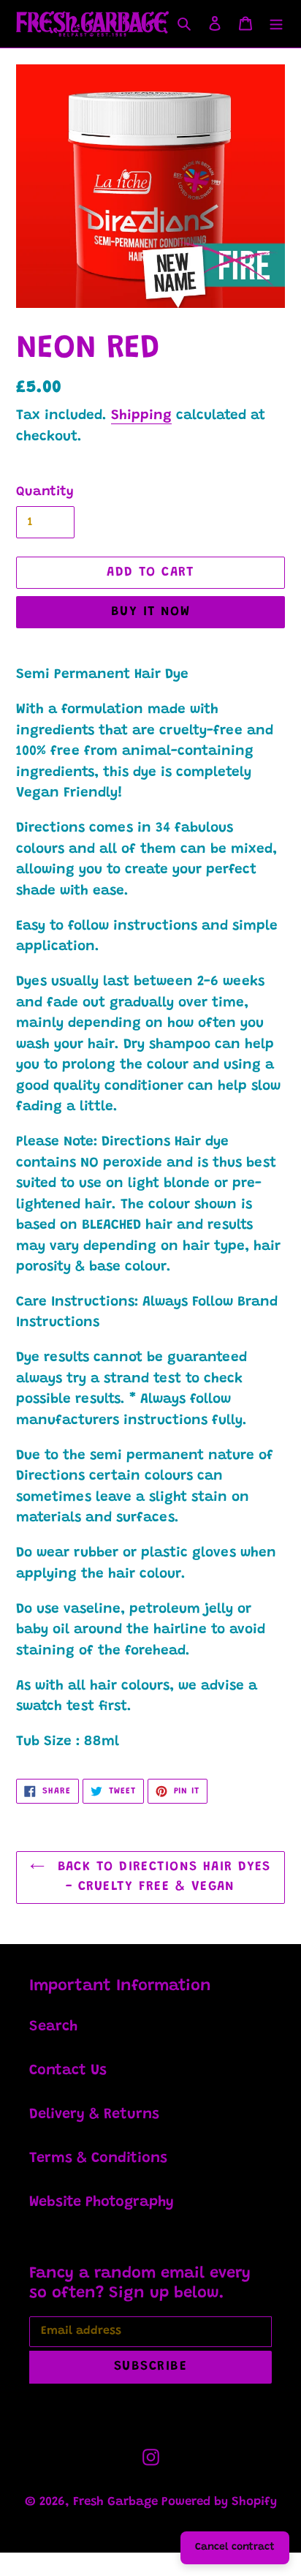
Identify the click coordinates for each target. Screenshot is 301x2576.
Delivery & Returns (94, 2114)
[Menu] (276, 23)
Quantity (45, 492)
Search (53, 2027)
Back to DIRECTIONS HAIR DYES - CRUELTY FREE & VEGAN (161, 1877)
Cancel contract (235, 2547)
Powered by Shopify (219, 2502)
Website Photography (102, 2202)
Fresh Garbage (117, 2502)
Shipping (141, 416)
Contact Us (68, 2071)
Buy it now (150, 612)
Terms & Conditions (98, 2158)
